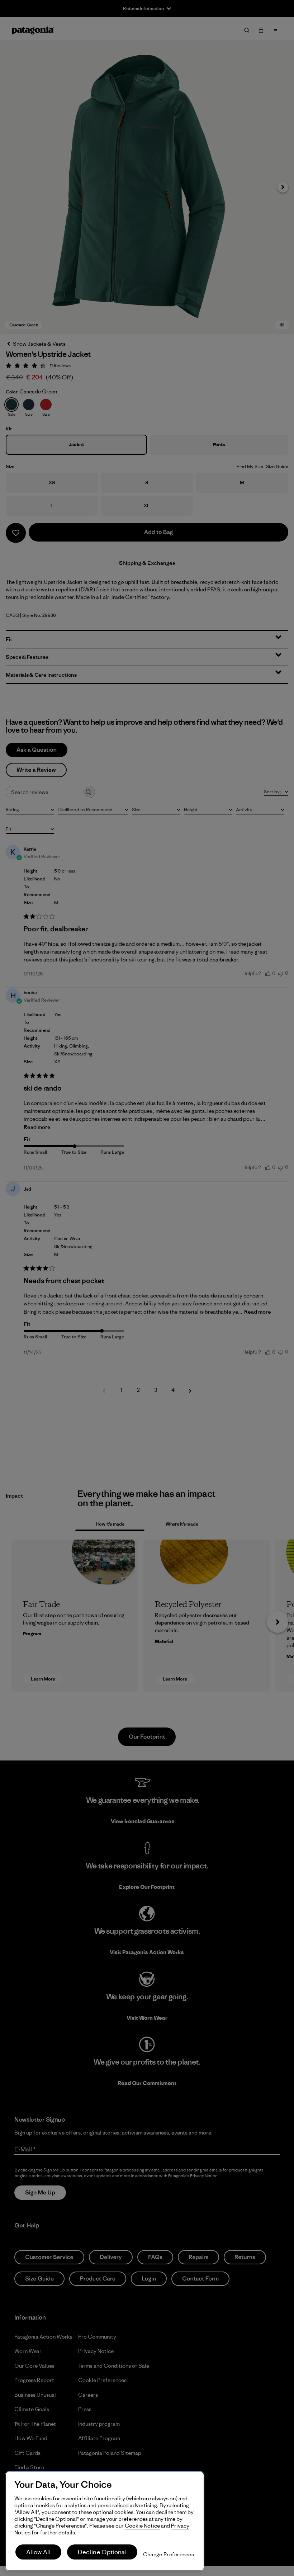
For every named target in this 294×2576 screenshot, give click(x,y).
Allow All (38, 2552)
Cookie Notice (142, 2526)
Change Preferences (169, 2554)
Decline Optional (102, 2552)
